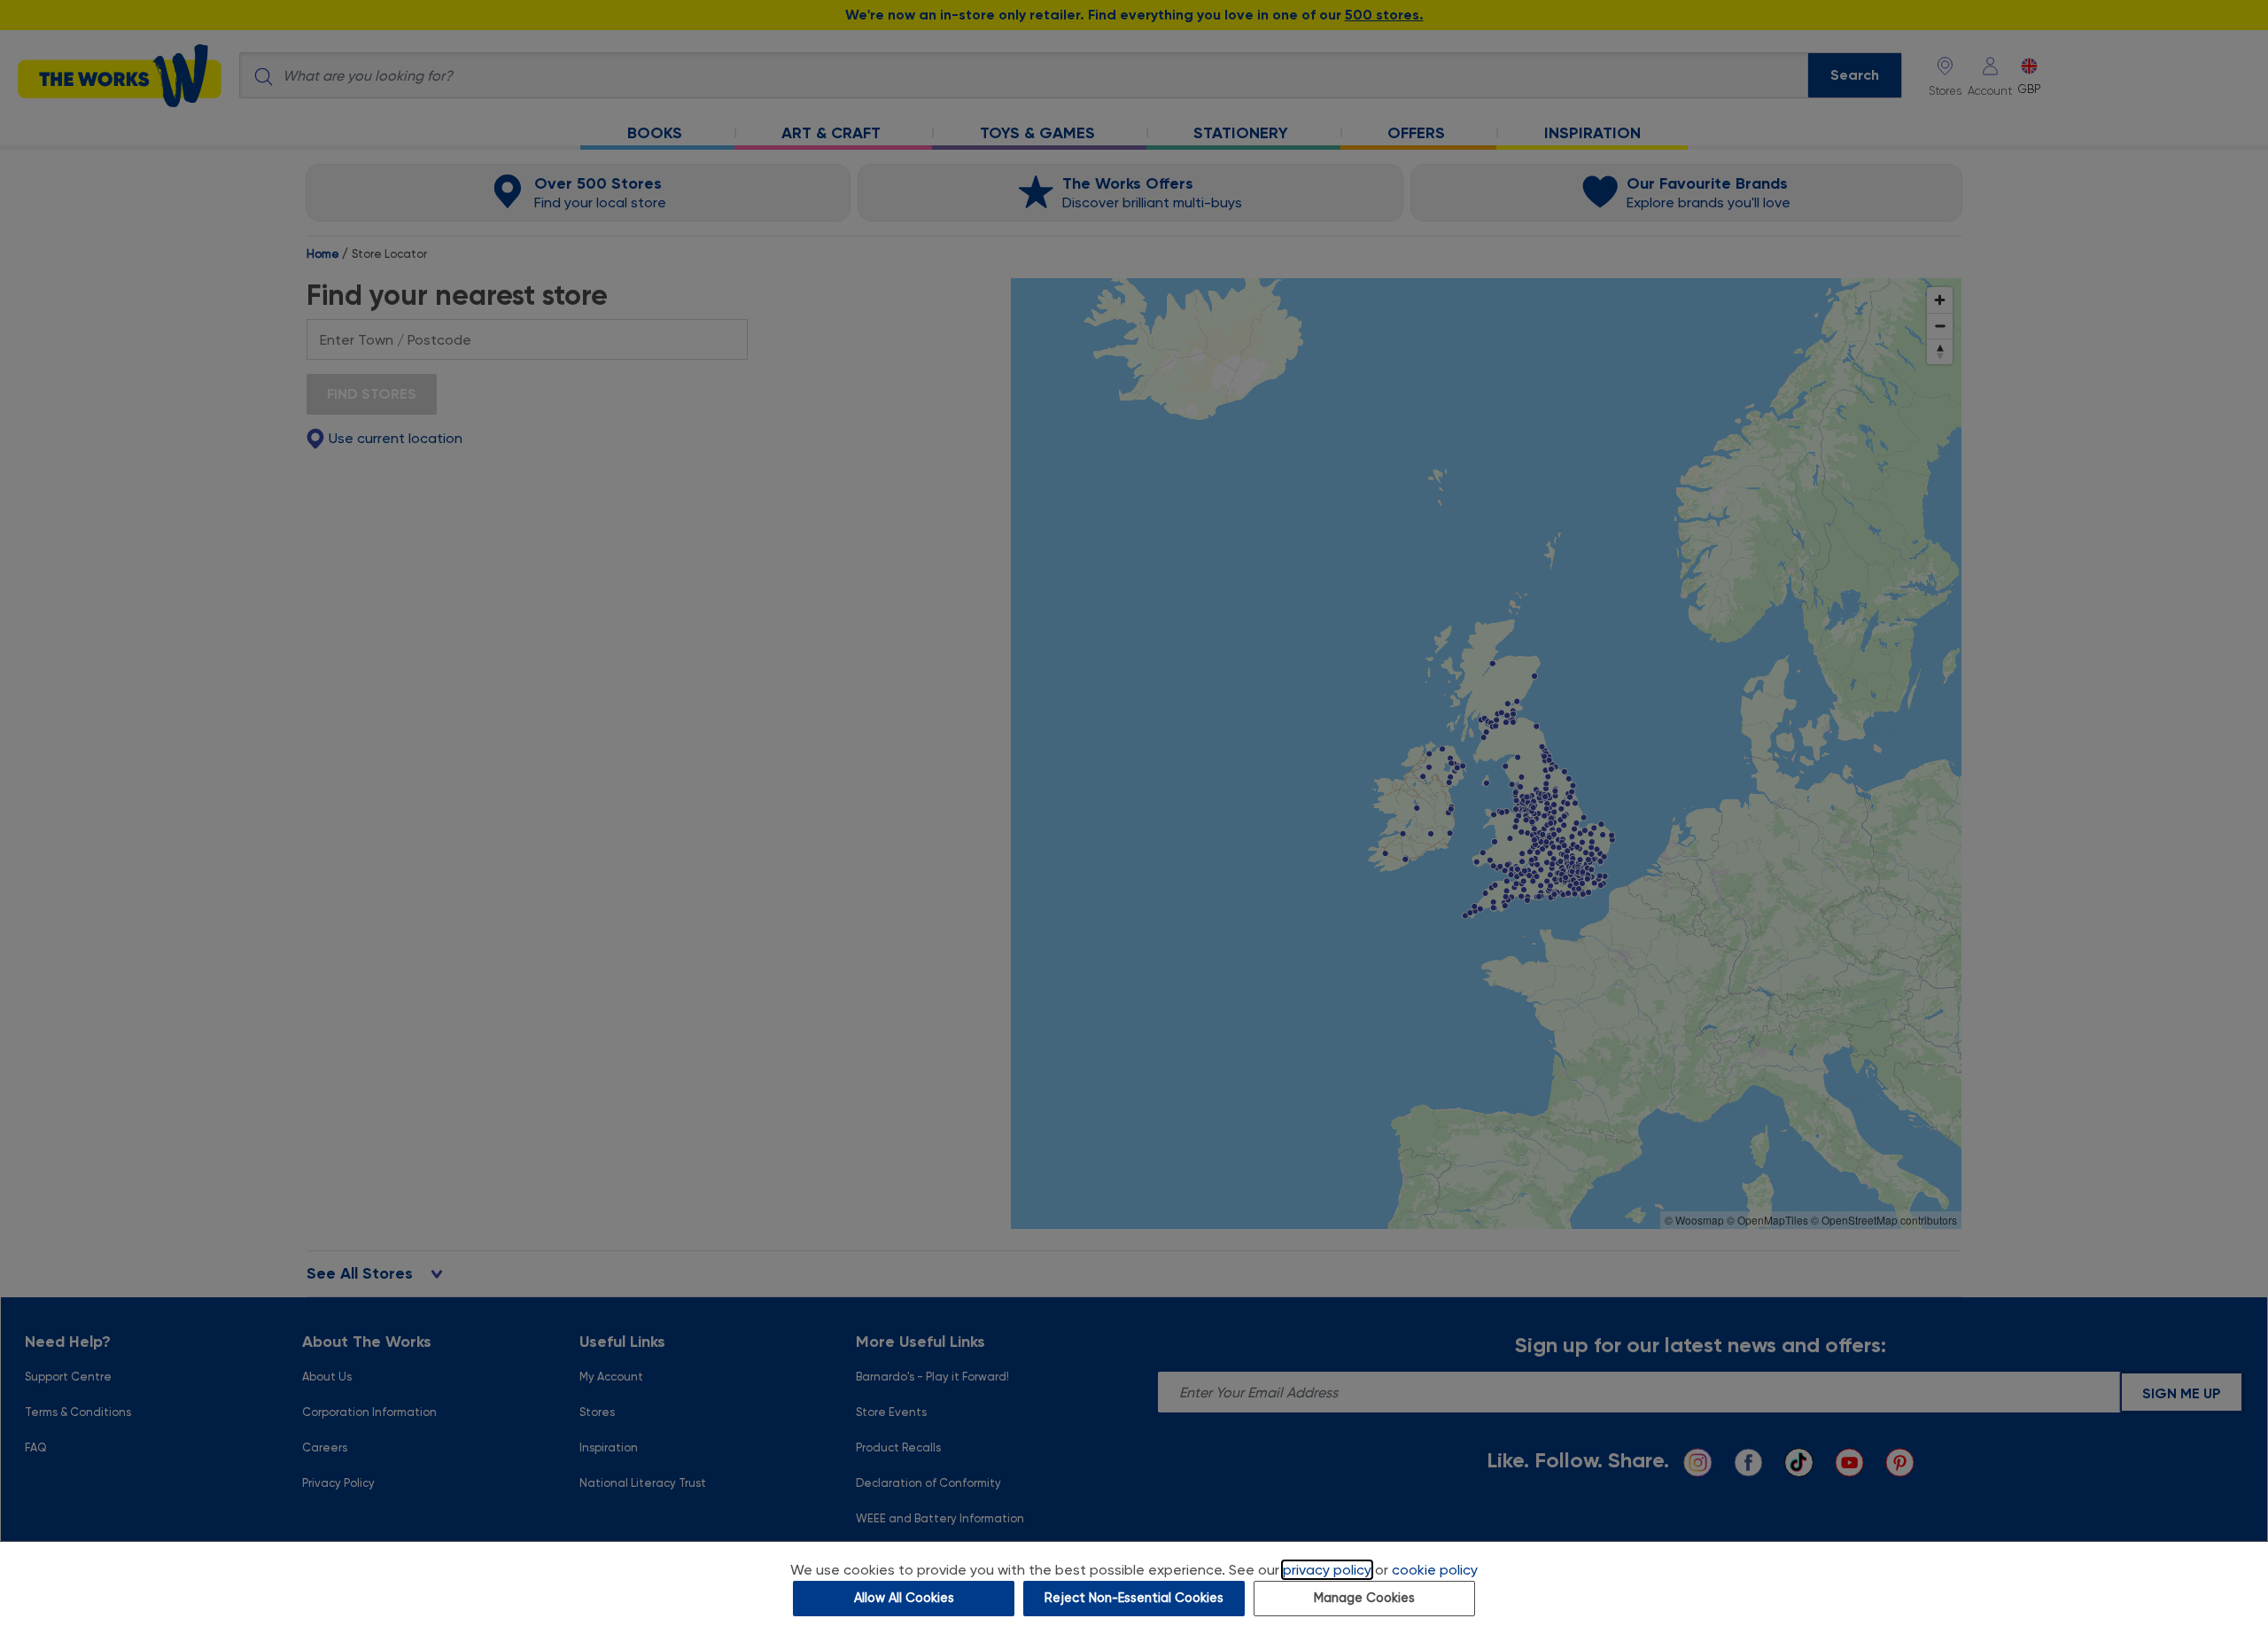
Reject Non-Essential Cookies (1134, 1598)
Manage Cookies (1364, 1598)
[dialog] (1134, 1587)
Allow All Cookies (904, 1598)
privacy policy (1327, 1570)
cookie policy (1435, 1570)
